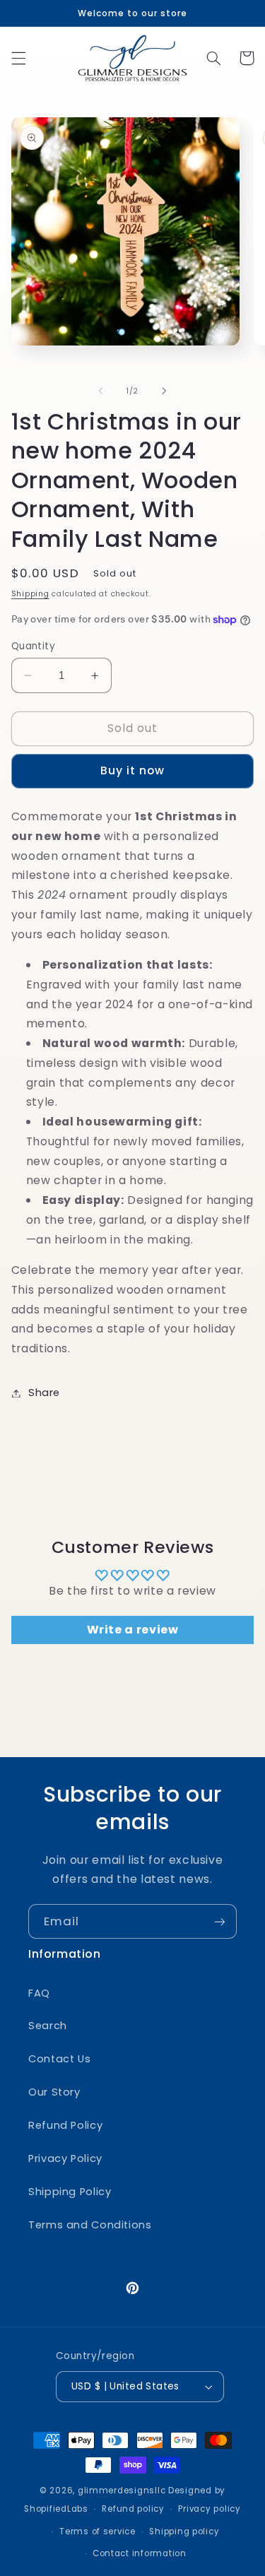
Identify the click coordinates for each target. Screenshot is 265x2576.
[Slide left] (100, 391)
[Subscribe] (220, 1921)
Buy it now (133, 770)
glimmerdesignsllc (122, 2491)
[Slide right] (165, 391)
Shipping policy (184, 2531)
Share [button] (44, 1393)
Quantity (33, 646)
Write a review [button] (133, 1630)
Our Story (54, 2092)
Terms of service (98, 2531)
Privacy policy (209, 2509)
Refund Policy (65, 2125)
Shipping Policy (70, 2192)
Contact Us (59, 2059)
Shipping (30, 594)
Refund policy (133, 2509)
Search (48, 2026)
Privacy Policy (65, 2158)
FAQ (39, 1993)
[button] (18, 58)
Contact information (140, 2553)
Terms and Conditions (90, 2225)
